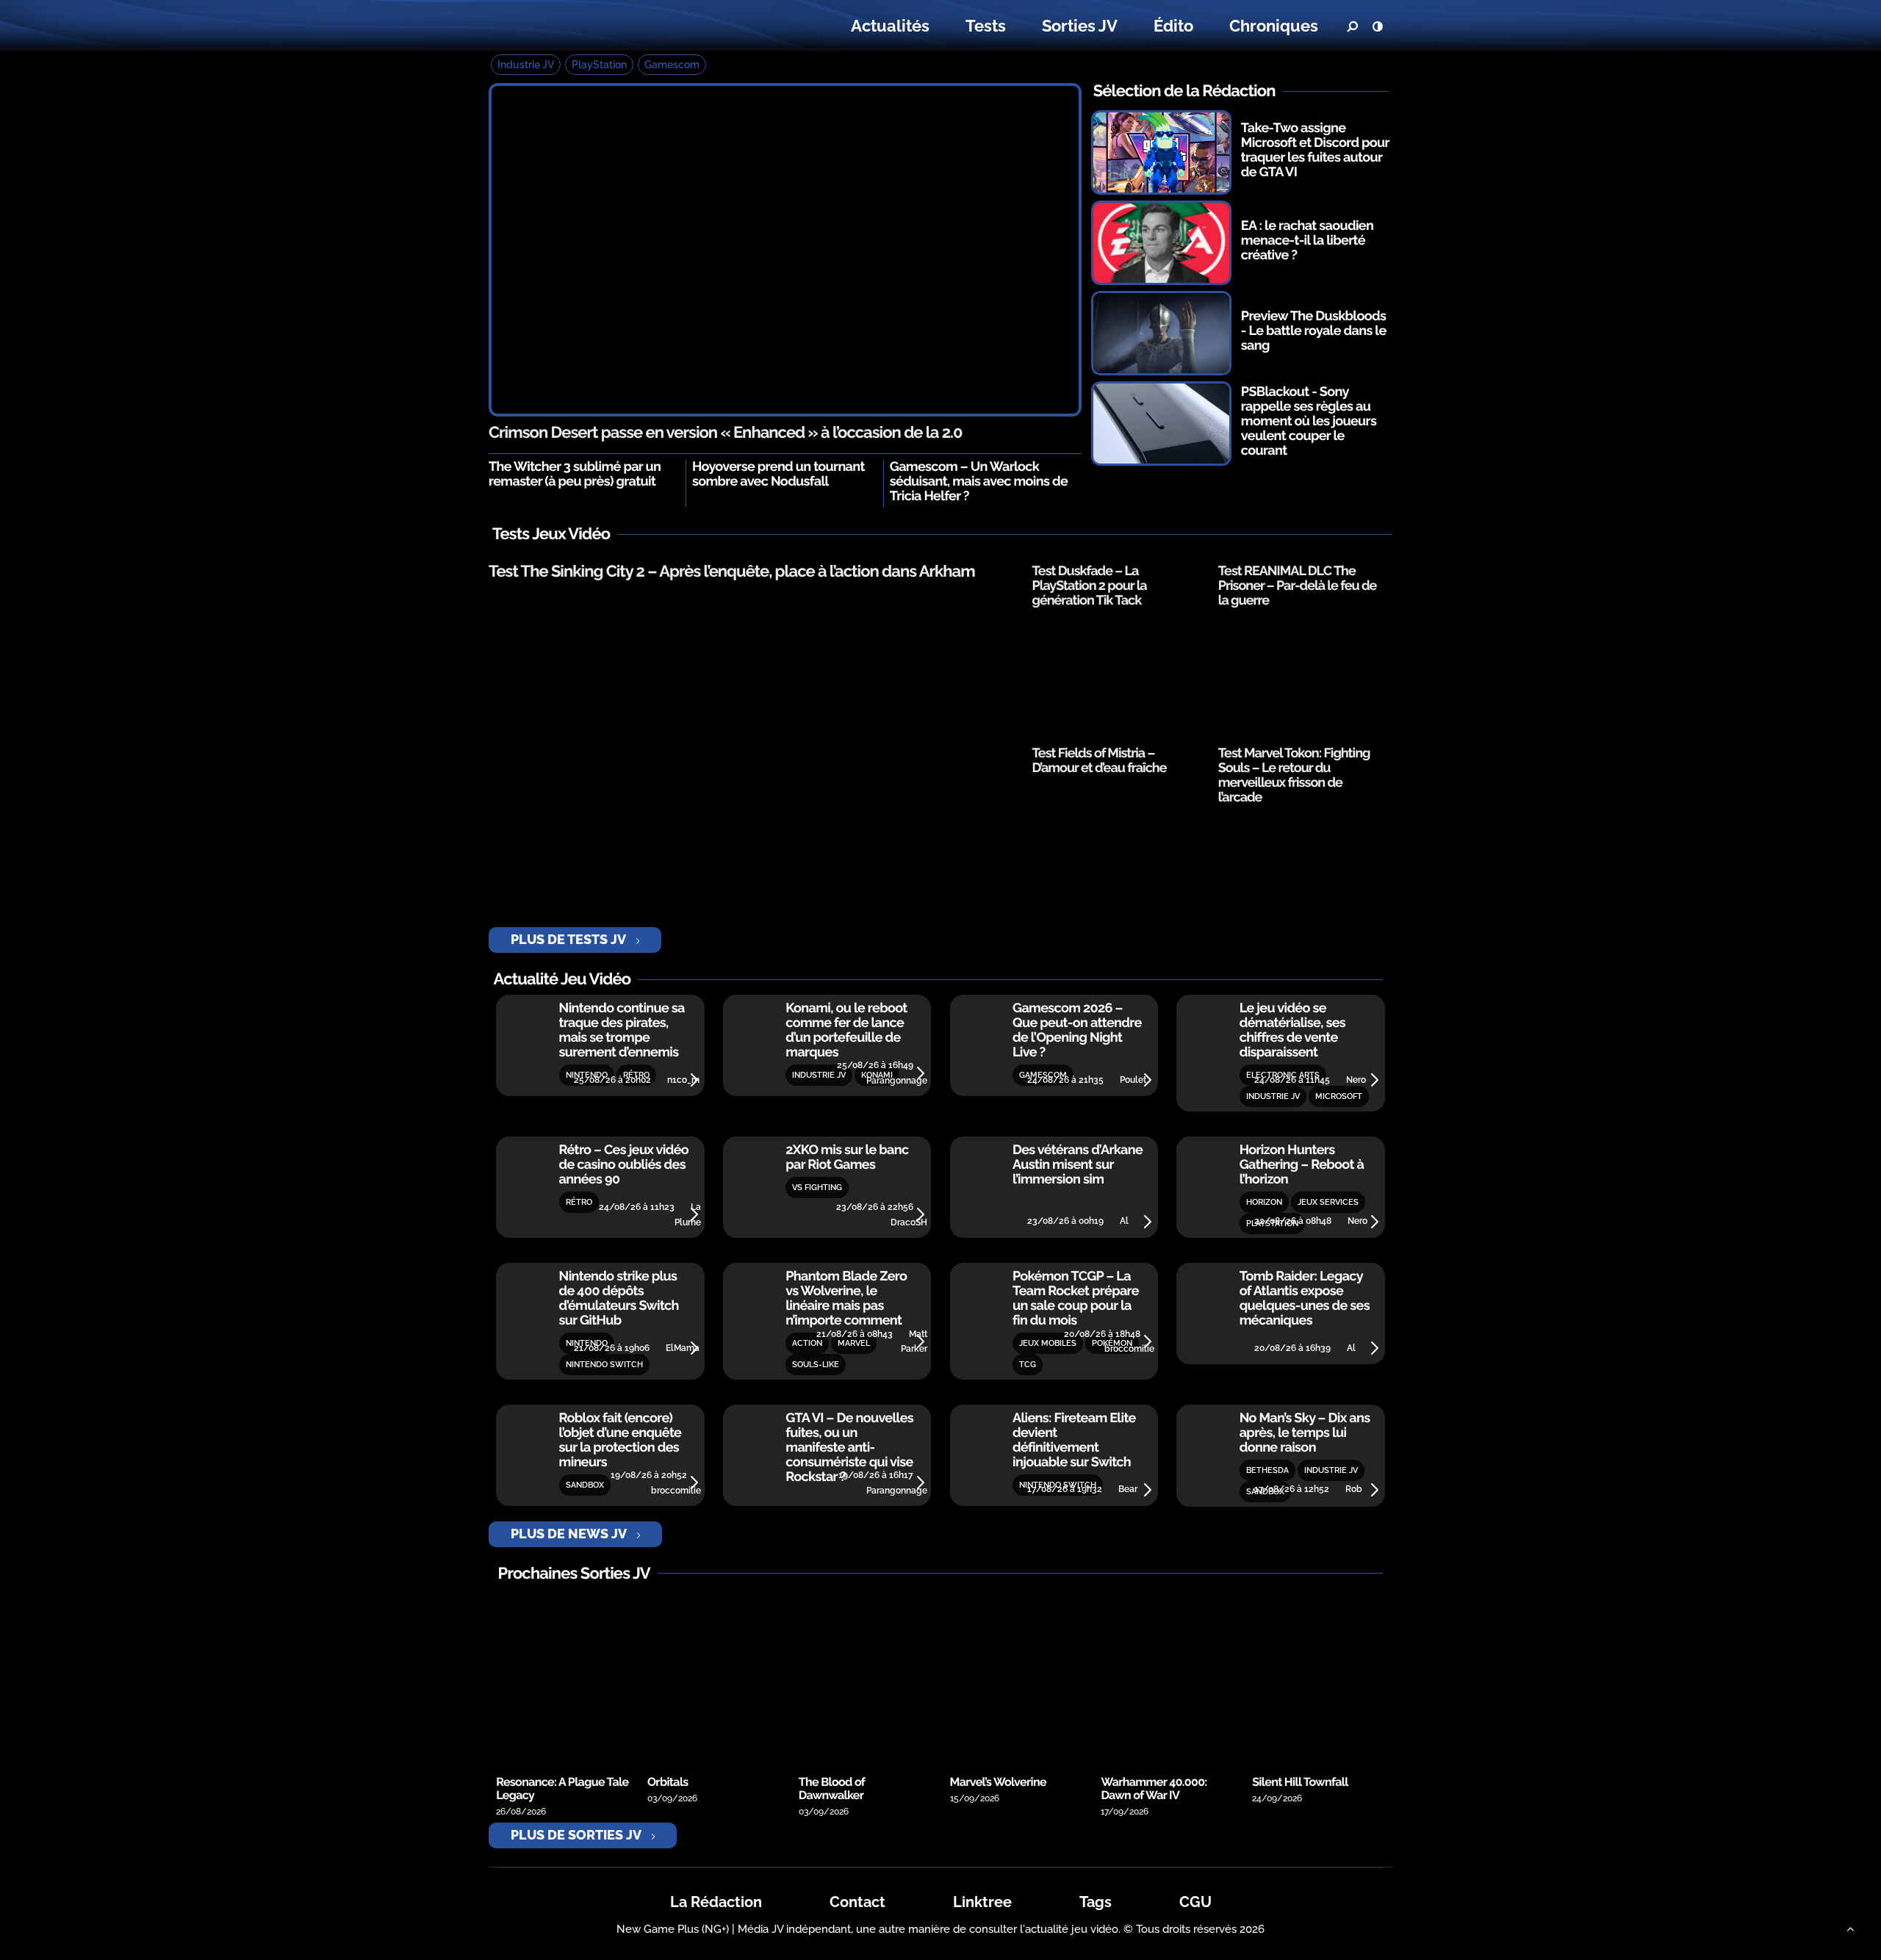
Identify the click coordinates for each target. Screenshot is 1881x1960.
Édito (1173, 26)
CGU (1195, 1902)
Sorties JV (1080, 26)
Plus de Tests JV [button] (568, 939)
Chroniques (1274, 26)
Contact (857, 1902)
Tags (1096, 1902)
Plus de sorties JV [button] (576, 1835)
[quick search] (1352, 26)
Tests (986, 26)
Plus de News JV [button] (569, 1534)
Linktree (982, 1902)
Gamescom (672, 65)
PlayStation (599, 65)
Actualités (890, 26)
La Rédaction (716, 1902)
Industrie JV (526, 65)
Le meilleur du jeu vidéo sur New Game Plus (579, 26)
